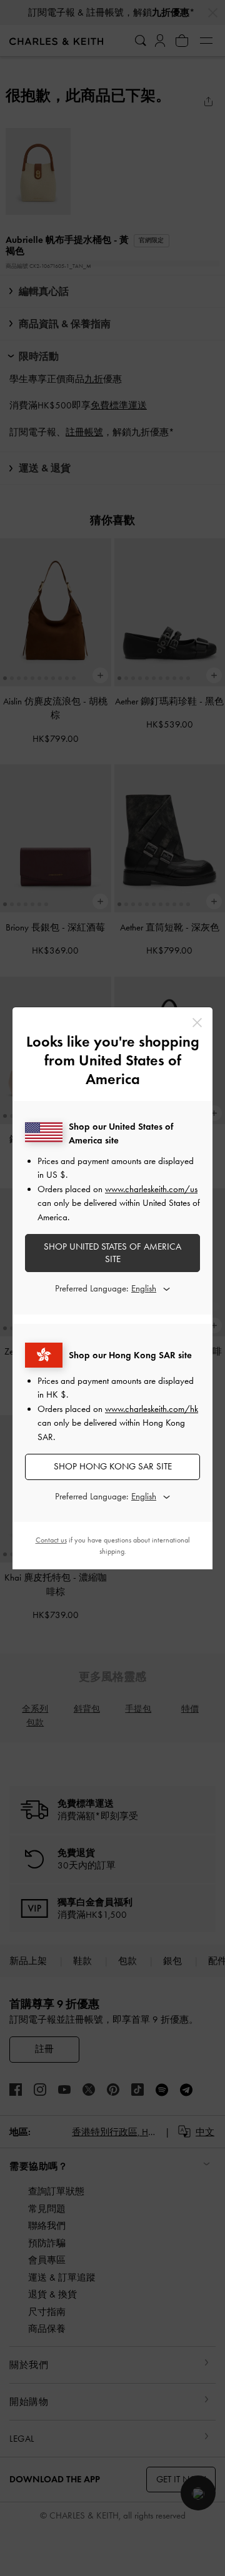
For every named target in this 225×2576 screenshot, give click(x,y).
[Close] (197, 1023)
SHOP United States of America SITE (112, 1253)
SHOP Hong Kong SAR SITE (113, 1466)
